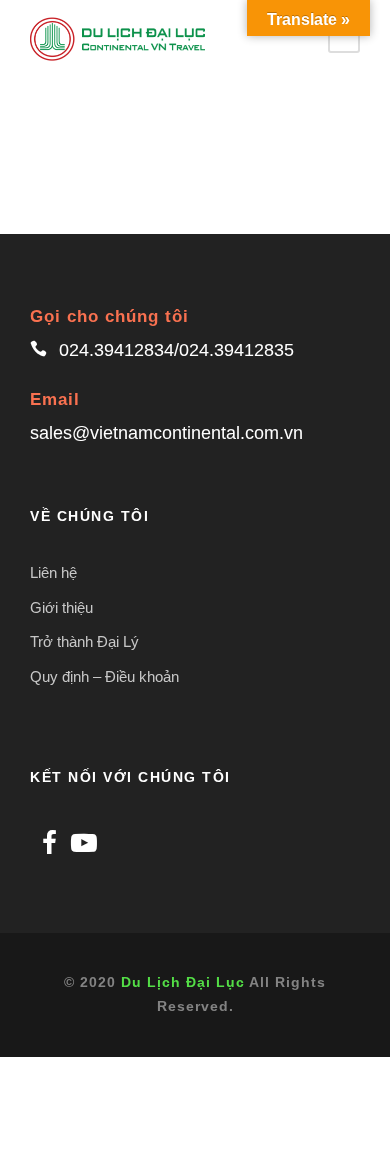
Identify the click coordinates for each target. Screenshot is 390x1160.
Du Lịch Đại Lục (183, 982)
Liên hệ (53, 572)
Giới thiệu (61, 607)
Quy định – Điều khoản (104, 676)
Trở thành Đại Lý (84, 641)
